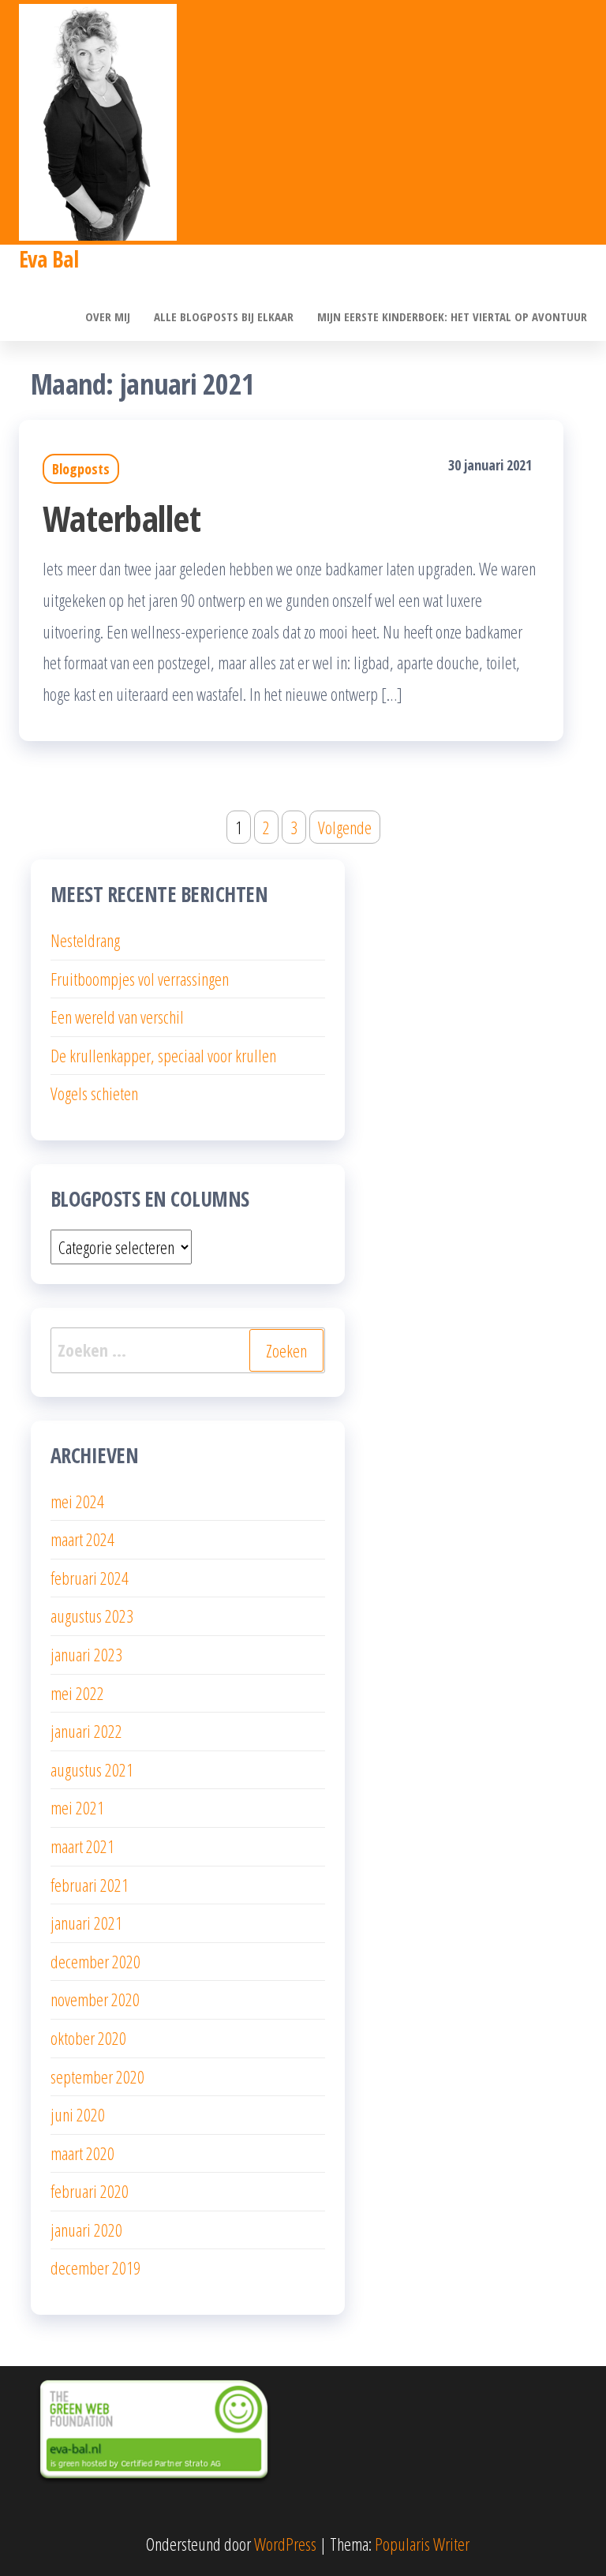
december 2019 (95, 2267)
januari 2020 (86, 2230)
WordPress (285, 2544)
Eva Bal (49, 259)
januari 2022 (86, 1731)
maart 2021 (82, 1846)
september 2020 (97, 2076)
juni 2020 (78, 2114)
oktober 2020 (88, 2038)
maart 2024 (82, 1539)
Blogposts (81, 469)
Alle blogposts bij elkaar (224, 316)
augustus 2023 (92, 1616)
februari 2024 (90, 1578)
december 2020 (95, 1961)
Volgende (345, 827)
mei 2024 (77, 1501)
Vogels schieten (94, 1093)
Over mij (108, 316)
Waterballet (122, 518)
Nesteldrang (85, 940)
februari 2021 (90, 1885)
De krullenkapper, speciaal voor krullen (163, 1055)
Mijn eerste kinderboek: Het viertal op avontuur (452, 316)
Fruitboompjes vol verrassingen (140, 979)
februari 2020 (90, 2191)
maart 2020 (82, 2153)
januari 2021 (86, 1923)
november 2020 (95, 1999)
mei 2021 (77, 1807)
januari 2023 (86, 1654)
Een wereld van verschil (117, 1017)
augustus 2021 (92, 1769)
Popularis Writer (422, 2544)
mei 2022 (77, 1693)
